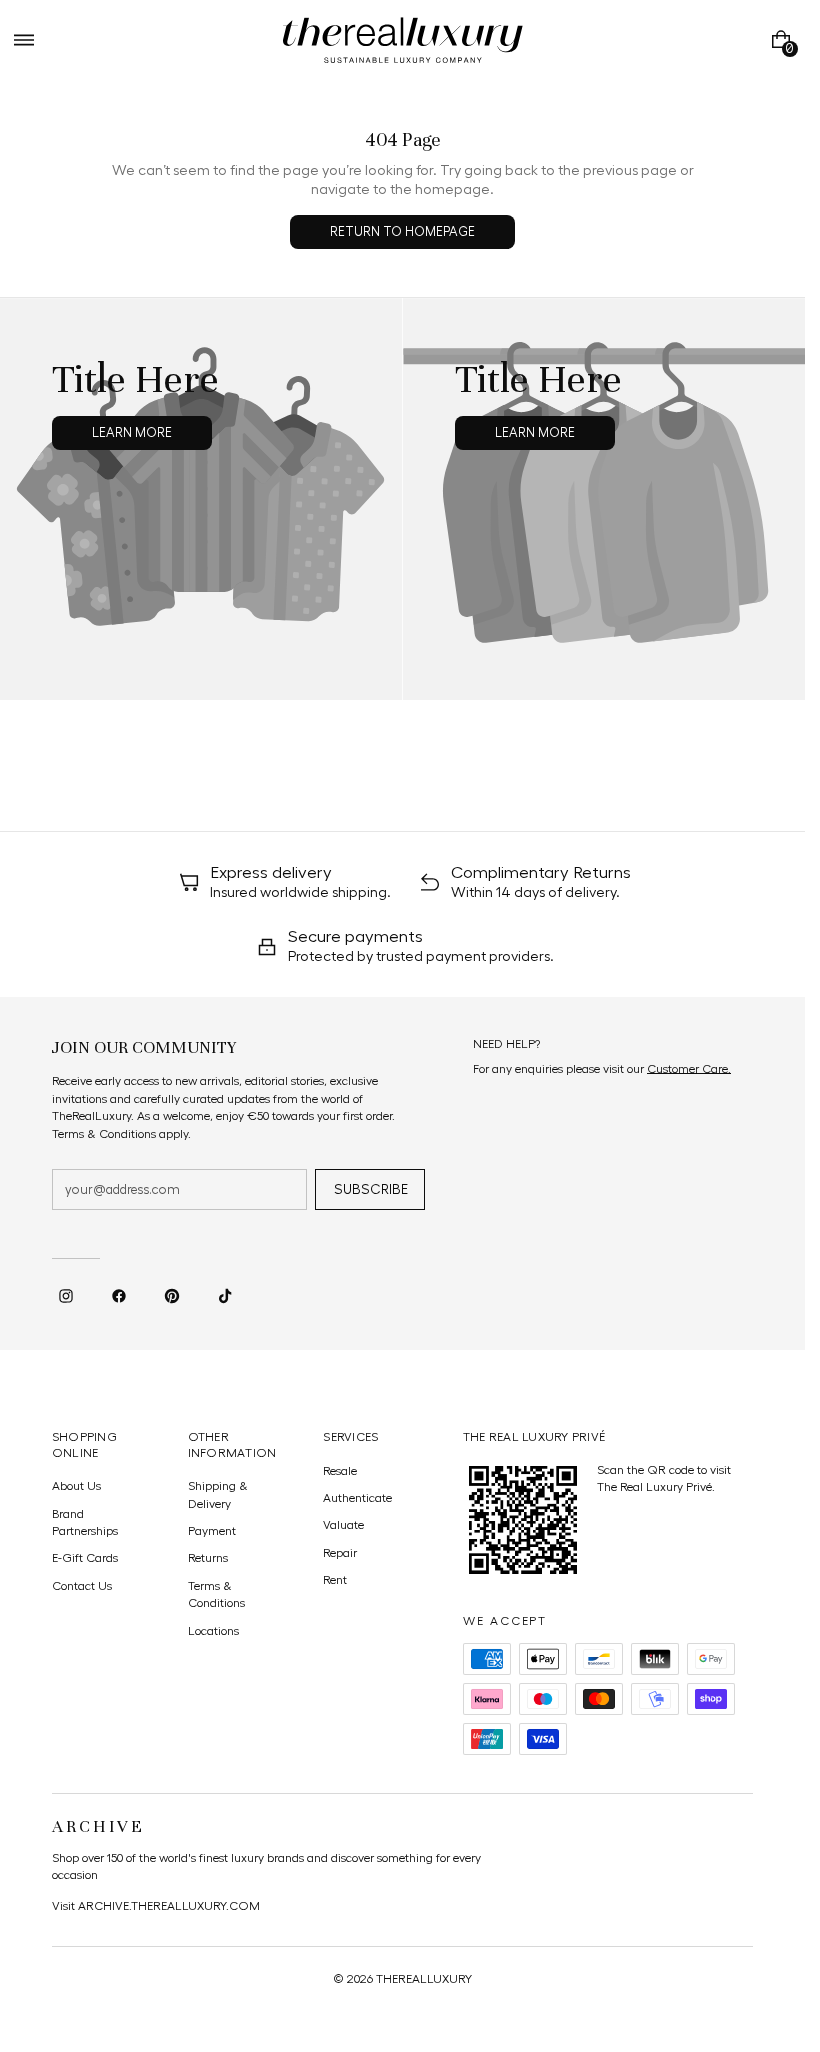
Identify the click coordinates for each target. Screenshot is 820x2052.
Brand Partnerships (85, 1522)
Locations (213, 1631)
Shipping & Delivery (218, 1494)
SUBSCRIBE (371, 1190)
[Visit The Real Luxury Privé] (523, 1520)
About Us (76, 1486)
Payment (212, 1531)
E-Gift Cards (85, 1558)
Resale (340, 1471)
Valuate (343, 1525)
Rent (335, 1580)
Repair (340, 1553)
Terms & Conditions (216, 1594)
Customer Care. (689, 1069)
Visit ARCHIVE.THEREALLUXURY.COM (156, 1906)
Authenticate (357, 1498)
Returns (208, 1558)
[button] (24, 40)
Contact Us (82, 1586)
